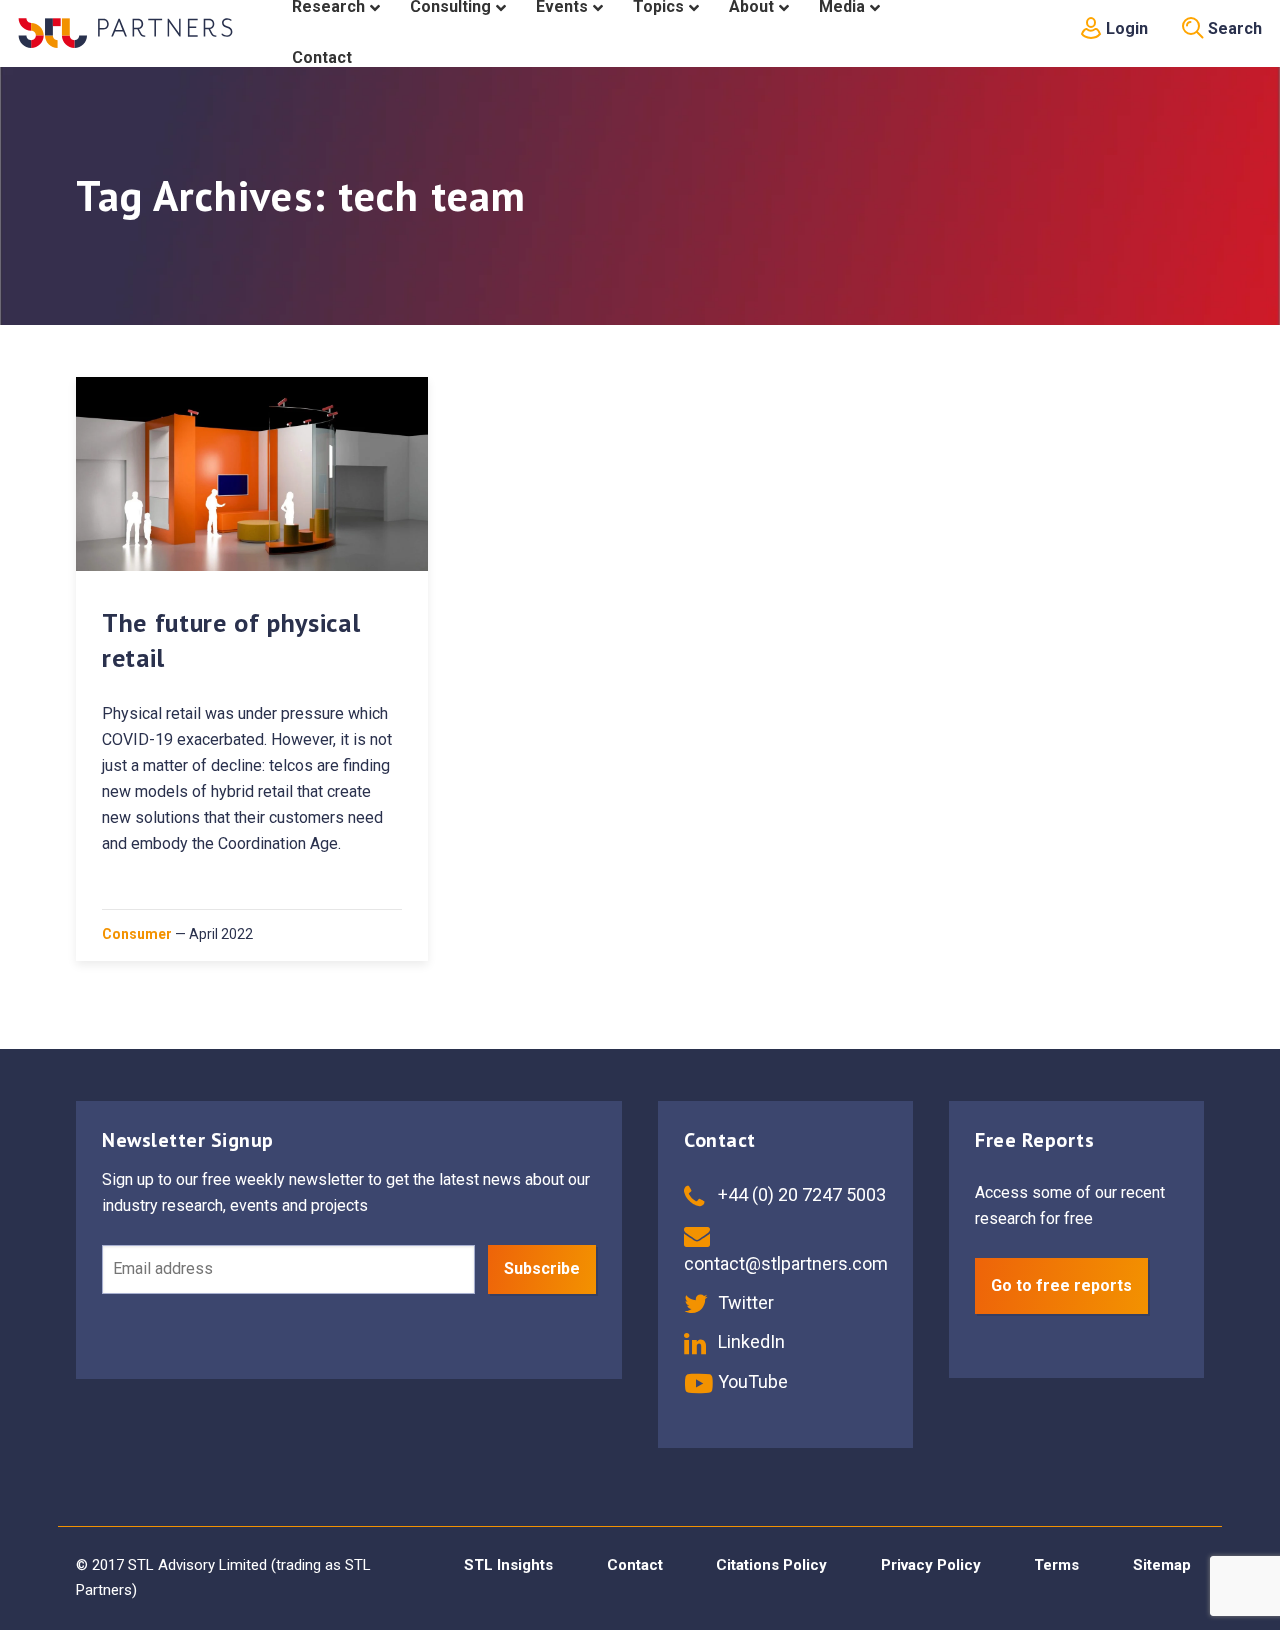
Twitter (744, 1302)
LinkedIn (749, 1341)
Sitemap (1162, 1565)
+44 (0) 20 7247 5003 (800, 1194)
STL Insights (508, 1565)
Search (1233, 28)
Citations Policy (771, 1565)
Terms (1056, 1565)
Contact (635, 1565)
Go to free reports (1061, 1285)
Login (1125, 28)
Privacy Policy (931, 1565)
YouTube (751, 1381)
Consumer (137, 934)
